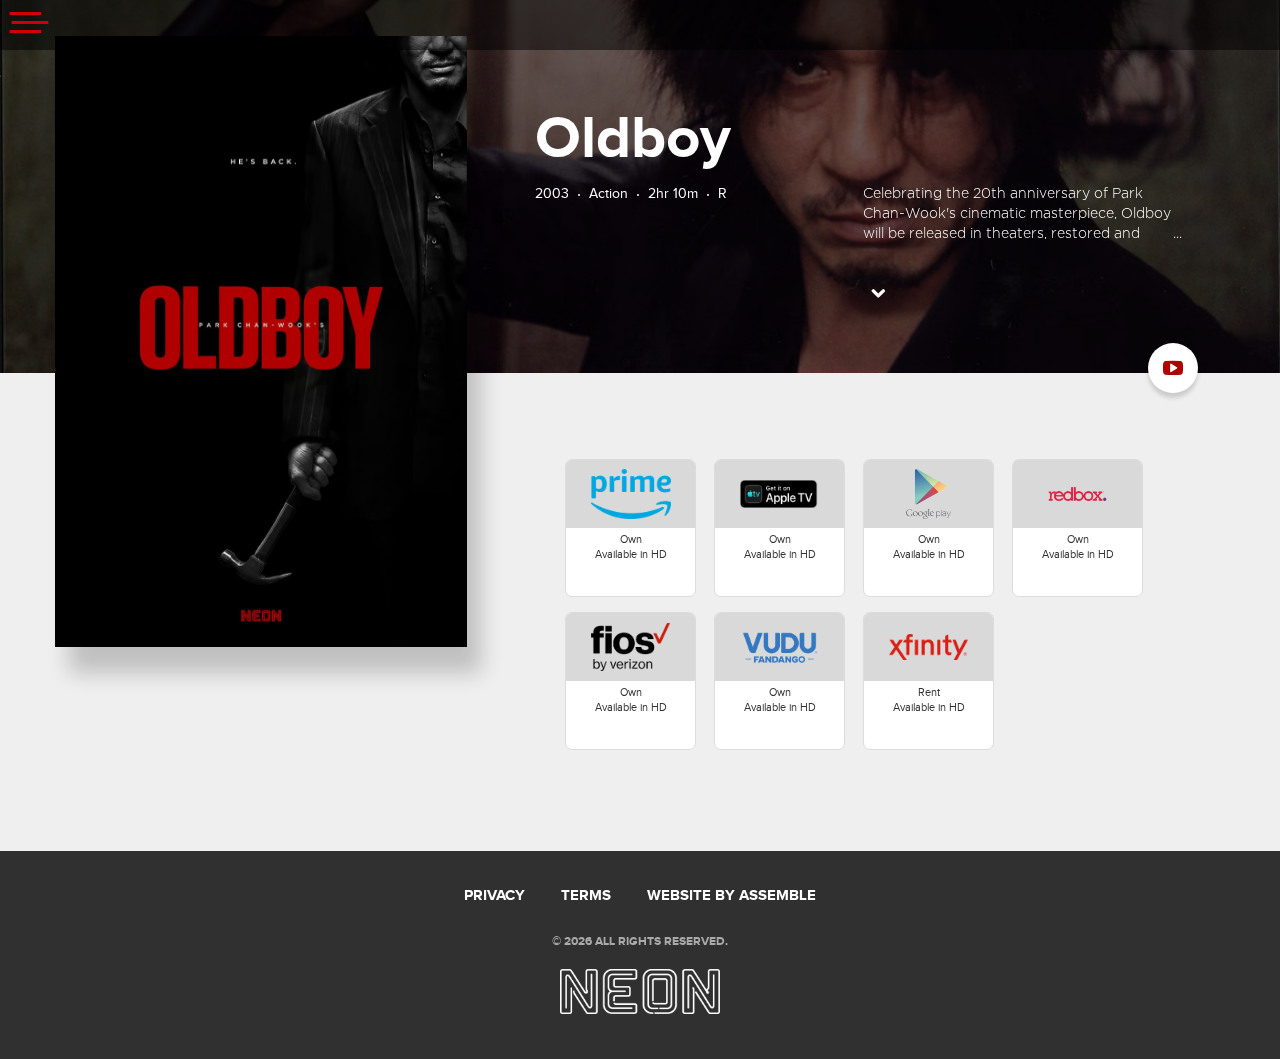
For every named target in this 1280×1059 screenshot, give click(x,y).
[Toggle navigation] (30, 25)
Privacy (494, 896)
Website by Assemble (731, 896)
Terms (586, 896)
